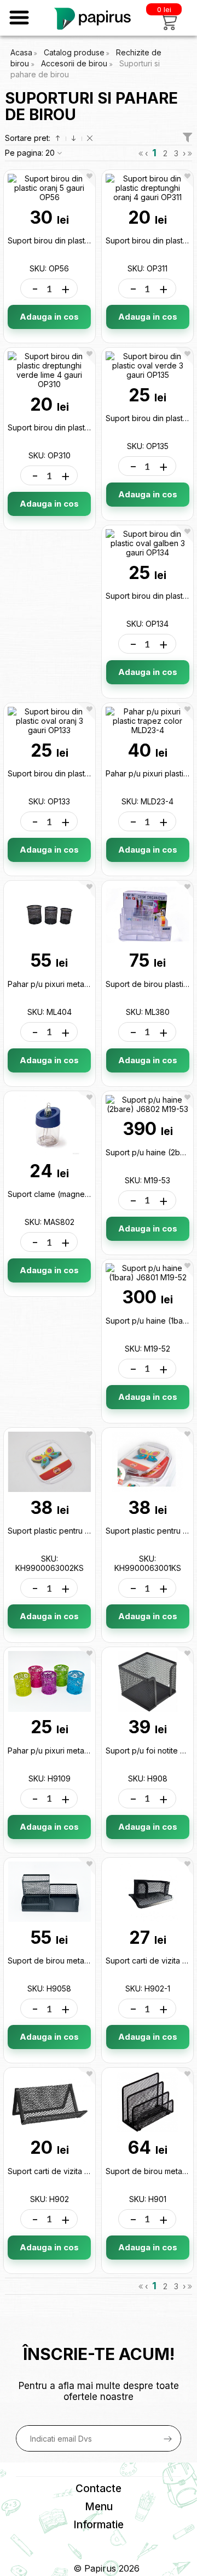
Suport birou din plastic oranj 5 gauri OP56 (84, 240)
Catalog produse (74, 52)
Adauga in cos (49, 317)
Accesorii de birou (75, 63)
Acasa (21, 52)
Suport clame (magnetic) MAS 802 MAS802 (86, 1194)
